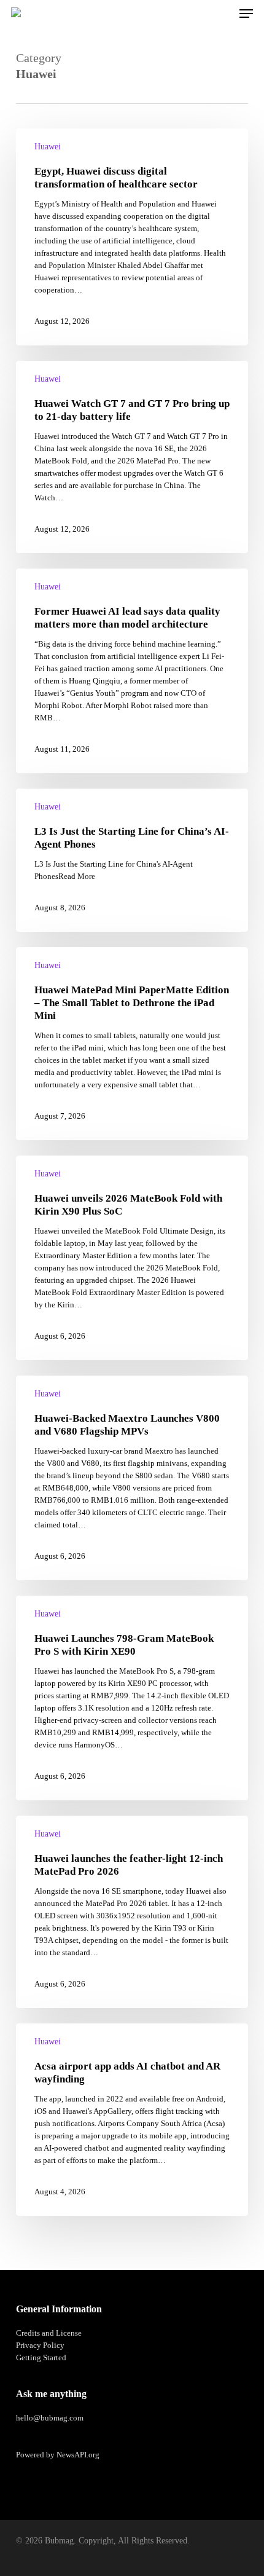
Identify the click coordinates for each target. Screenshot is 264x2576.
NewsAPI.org (78, 2455)
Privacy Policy (40, 2345)
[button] (246, 14)
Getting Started (41, 2357)
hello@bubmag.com (50, 2418)
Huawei (48, 147)
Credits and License (49, 2333)
